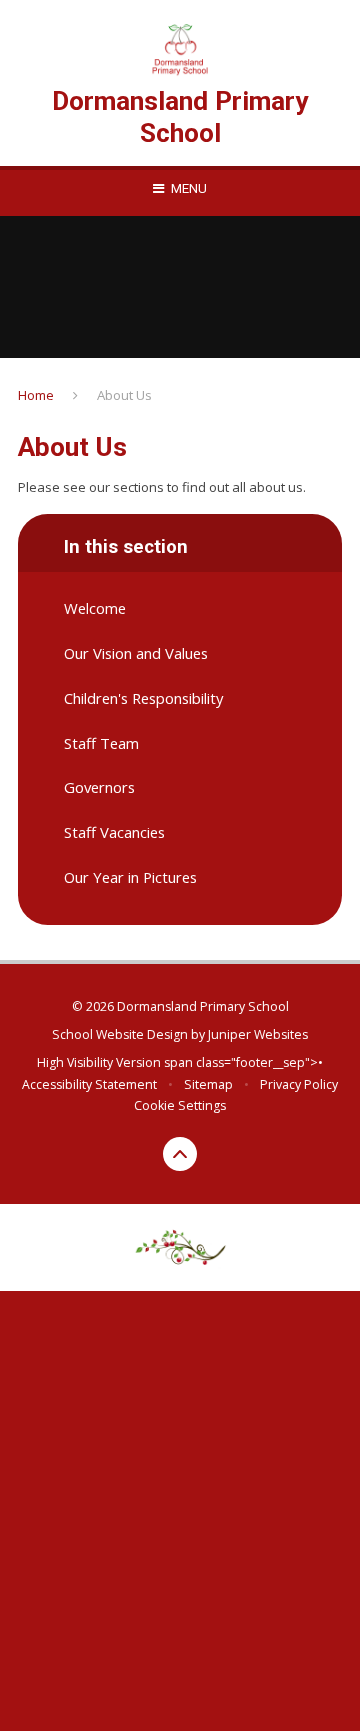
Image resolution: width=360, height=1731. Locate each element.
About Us (124, 395)
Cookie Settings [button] (180, 1105)
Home (36, 395)
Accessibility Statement (89, 1084)
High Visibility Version (99, 1062)
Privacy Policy (299, 1084)
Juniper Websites (258, 1034)
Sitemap (208, 1084)
